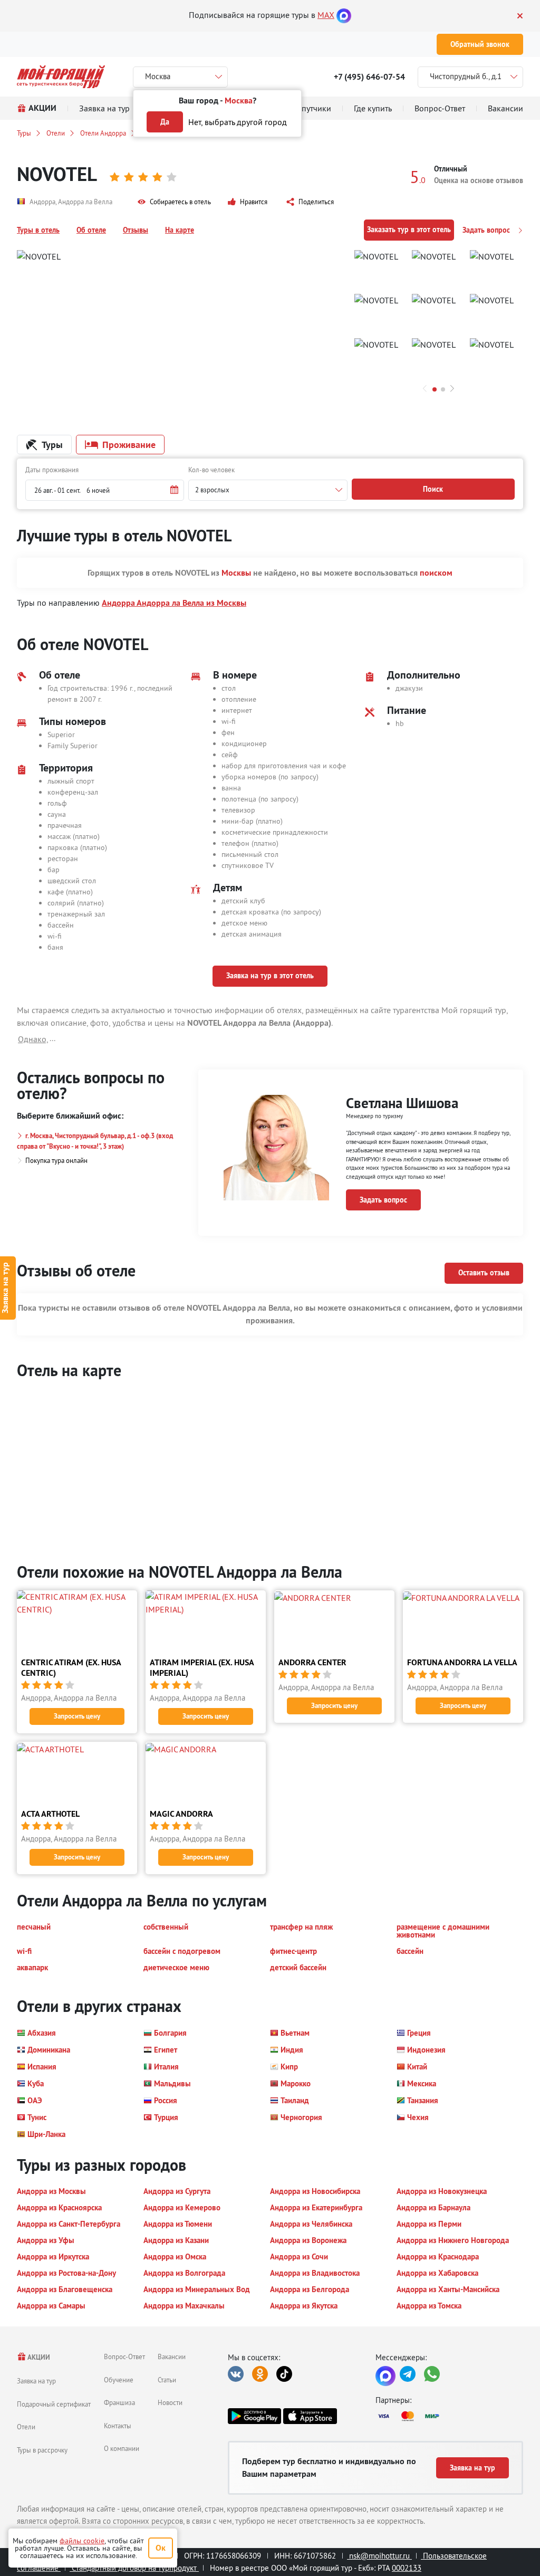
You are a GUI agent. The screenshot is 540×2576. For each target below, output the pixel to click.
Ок (161, 2548)
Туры (24, 133)
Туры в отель (38, 230)
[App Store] (310, 2416)
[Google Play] (254, 2416)
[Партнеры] (449, 2416)
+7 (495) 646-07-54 (369, 77)
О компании (122, 2448)
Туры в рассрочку (42, 2450)
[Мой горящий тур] (61, 77)
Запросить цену (77, 1716)
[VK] (236, 2374)
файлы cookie (82, 2541)
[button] (174, 202)
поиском (436, 573)
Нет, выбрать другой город (238, 122)
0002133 (407, 2568)
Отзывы (136, 230)
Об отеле (91, 230)
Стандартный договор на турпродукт (134, 2568)
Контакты (118, 2426)
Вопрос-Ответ (124, 2356)
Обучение (119, 2380)
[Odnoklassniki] (260, 2374)
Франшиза (119, 2402)
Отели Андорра (103, 133)
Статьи (167, 2380)
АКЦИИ (38, 2357)
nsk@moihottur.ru (379, 2556)
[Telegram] (408, 2374)
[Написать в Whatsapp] (432, 2374)
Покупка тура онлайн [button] (56, 1160)
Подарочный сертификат (54, 2404)
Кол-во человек (211, 470)
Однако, (33, 1039)
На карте (180, 230)
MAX (326, 15)
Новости (170, 2402)
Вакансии (172, 2356)
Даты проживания (52, 470)
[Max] (344, 15)
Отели (56, 133)
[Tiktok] (284, 2374)
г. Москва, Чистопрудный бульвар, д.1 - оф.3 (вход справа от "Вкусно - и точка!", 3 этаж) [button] (95, 1141)
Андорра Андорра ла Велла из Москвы (174, 603)
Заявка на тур (36, 2381)
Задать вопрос (487, 230)
